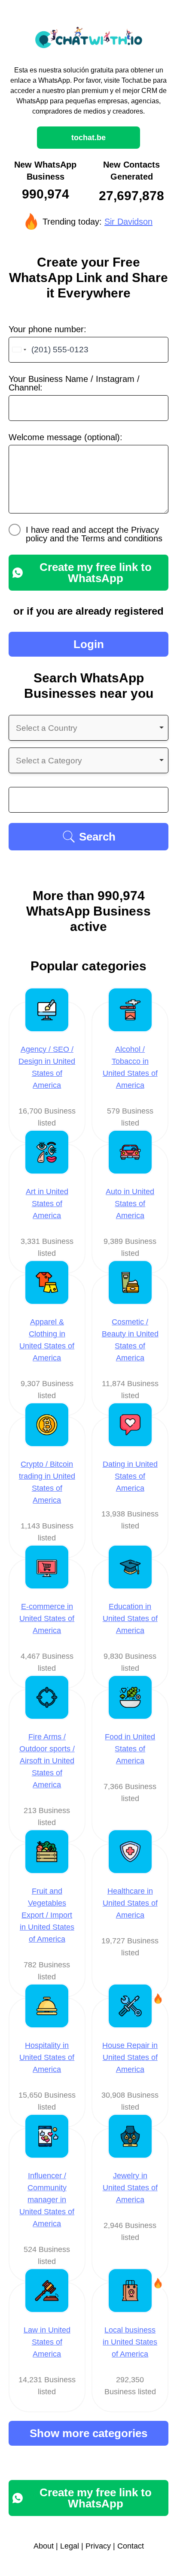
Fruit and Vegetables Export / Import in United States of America (47, 1915)
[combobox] (19, 350)
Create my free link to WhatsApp (96, 573)
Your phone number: (47, 329)
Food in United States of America (130, 1749)
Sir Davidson (128, 222)
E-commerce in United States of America (47, 1618)
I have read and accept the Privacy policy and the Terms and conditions (94, 534)
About (44, 2546)
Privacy (98, 2546)
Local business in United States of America (130, 2342)
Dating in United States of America (130, 1476)
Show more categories (88, 2433)
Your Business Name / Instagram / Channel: (74, 383)
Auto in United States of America (130, 1204)
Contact (131, 2546)
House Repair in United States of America (130, 2057)
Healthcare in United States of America (130, 1903)
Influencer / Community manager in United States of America (47, 2200)
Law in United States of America (47, 2342)
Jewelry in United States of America (130, 2188)
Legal (70, 2546)
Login (89, 644)
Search (97, 837)
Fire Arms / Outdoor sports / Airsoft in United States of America (47, 1761)
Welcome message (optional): (66, 437)
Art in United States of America (47, 1204)
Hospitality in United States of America (47, 2057)
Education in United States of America (130, 1618)
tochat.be (88, 138)
